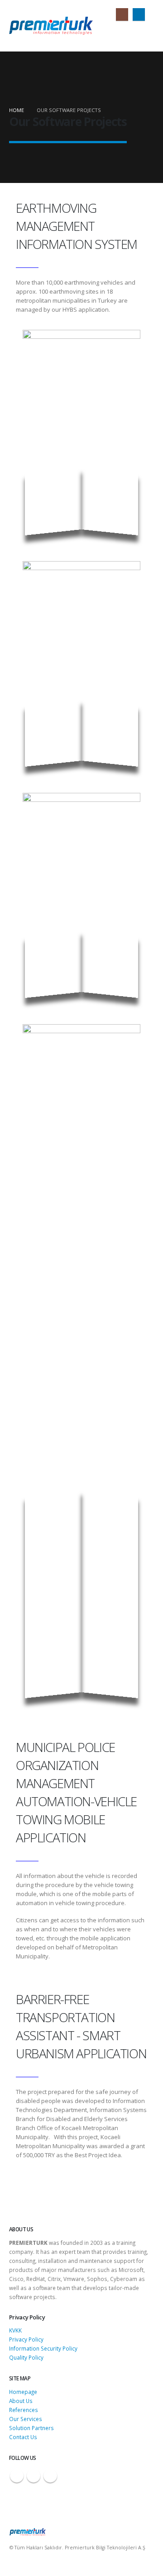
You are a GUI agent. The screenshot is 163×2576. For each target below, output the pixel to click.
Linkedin (50, 2476)
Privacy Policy (26, 2339)
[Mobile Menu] (146, 33)
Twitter (34, 2476)
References (24, 2410)
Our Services (26, 2419)
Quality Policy (26, 2357)
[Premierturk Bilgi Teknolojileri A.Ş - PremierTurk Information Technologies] (51, 26)
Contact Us (23, 2437)
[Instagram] (122, 14)
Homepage (23, 2392)
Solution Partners (31, 2428)
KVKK (15, 2330)
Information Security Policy (43, 2348)
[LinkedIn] (139, 14)
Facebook (17, 2476)
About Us (21, 2401)
